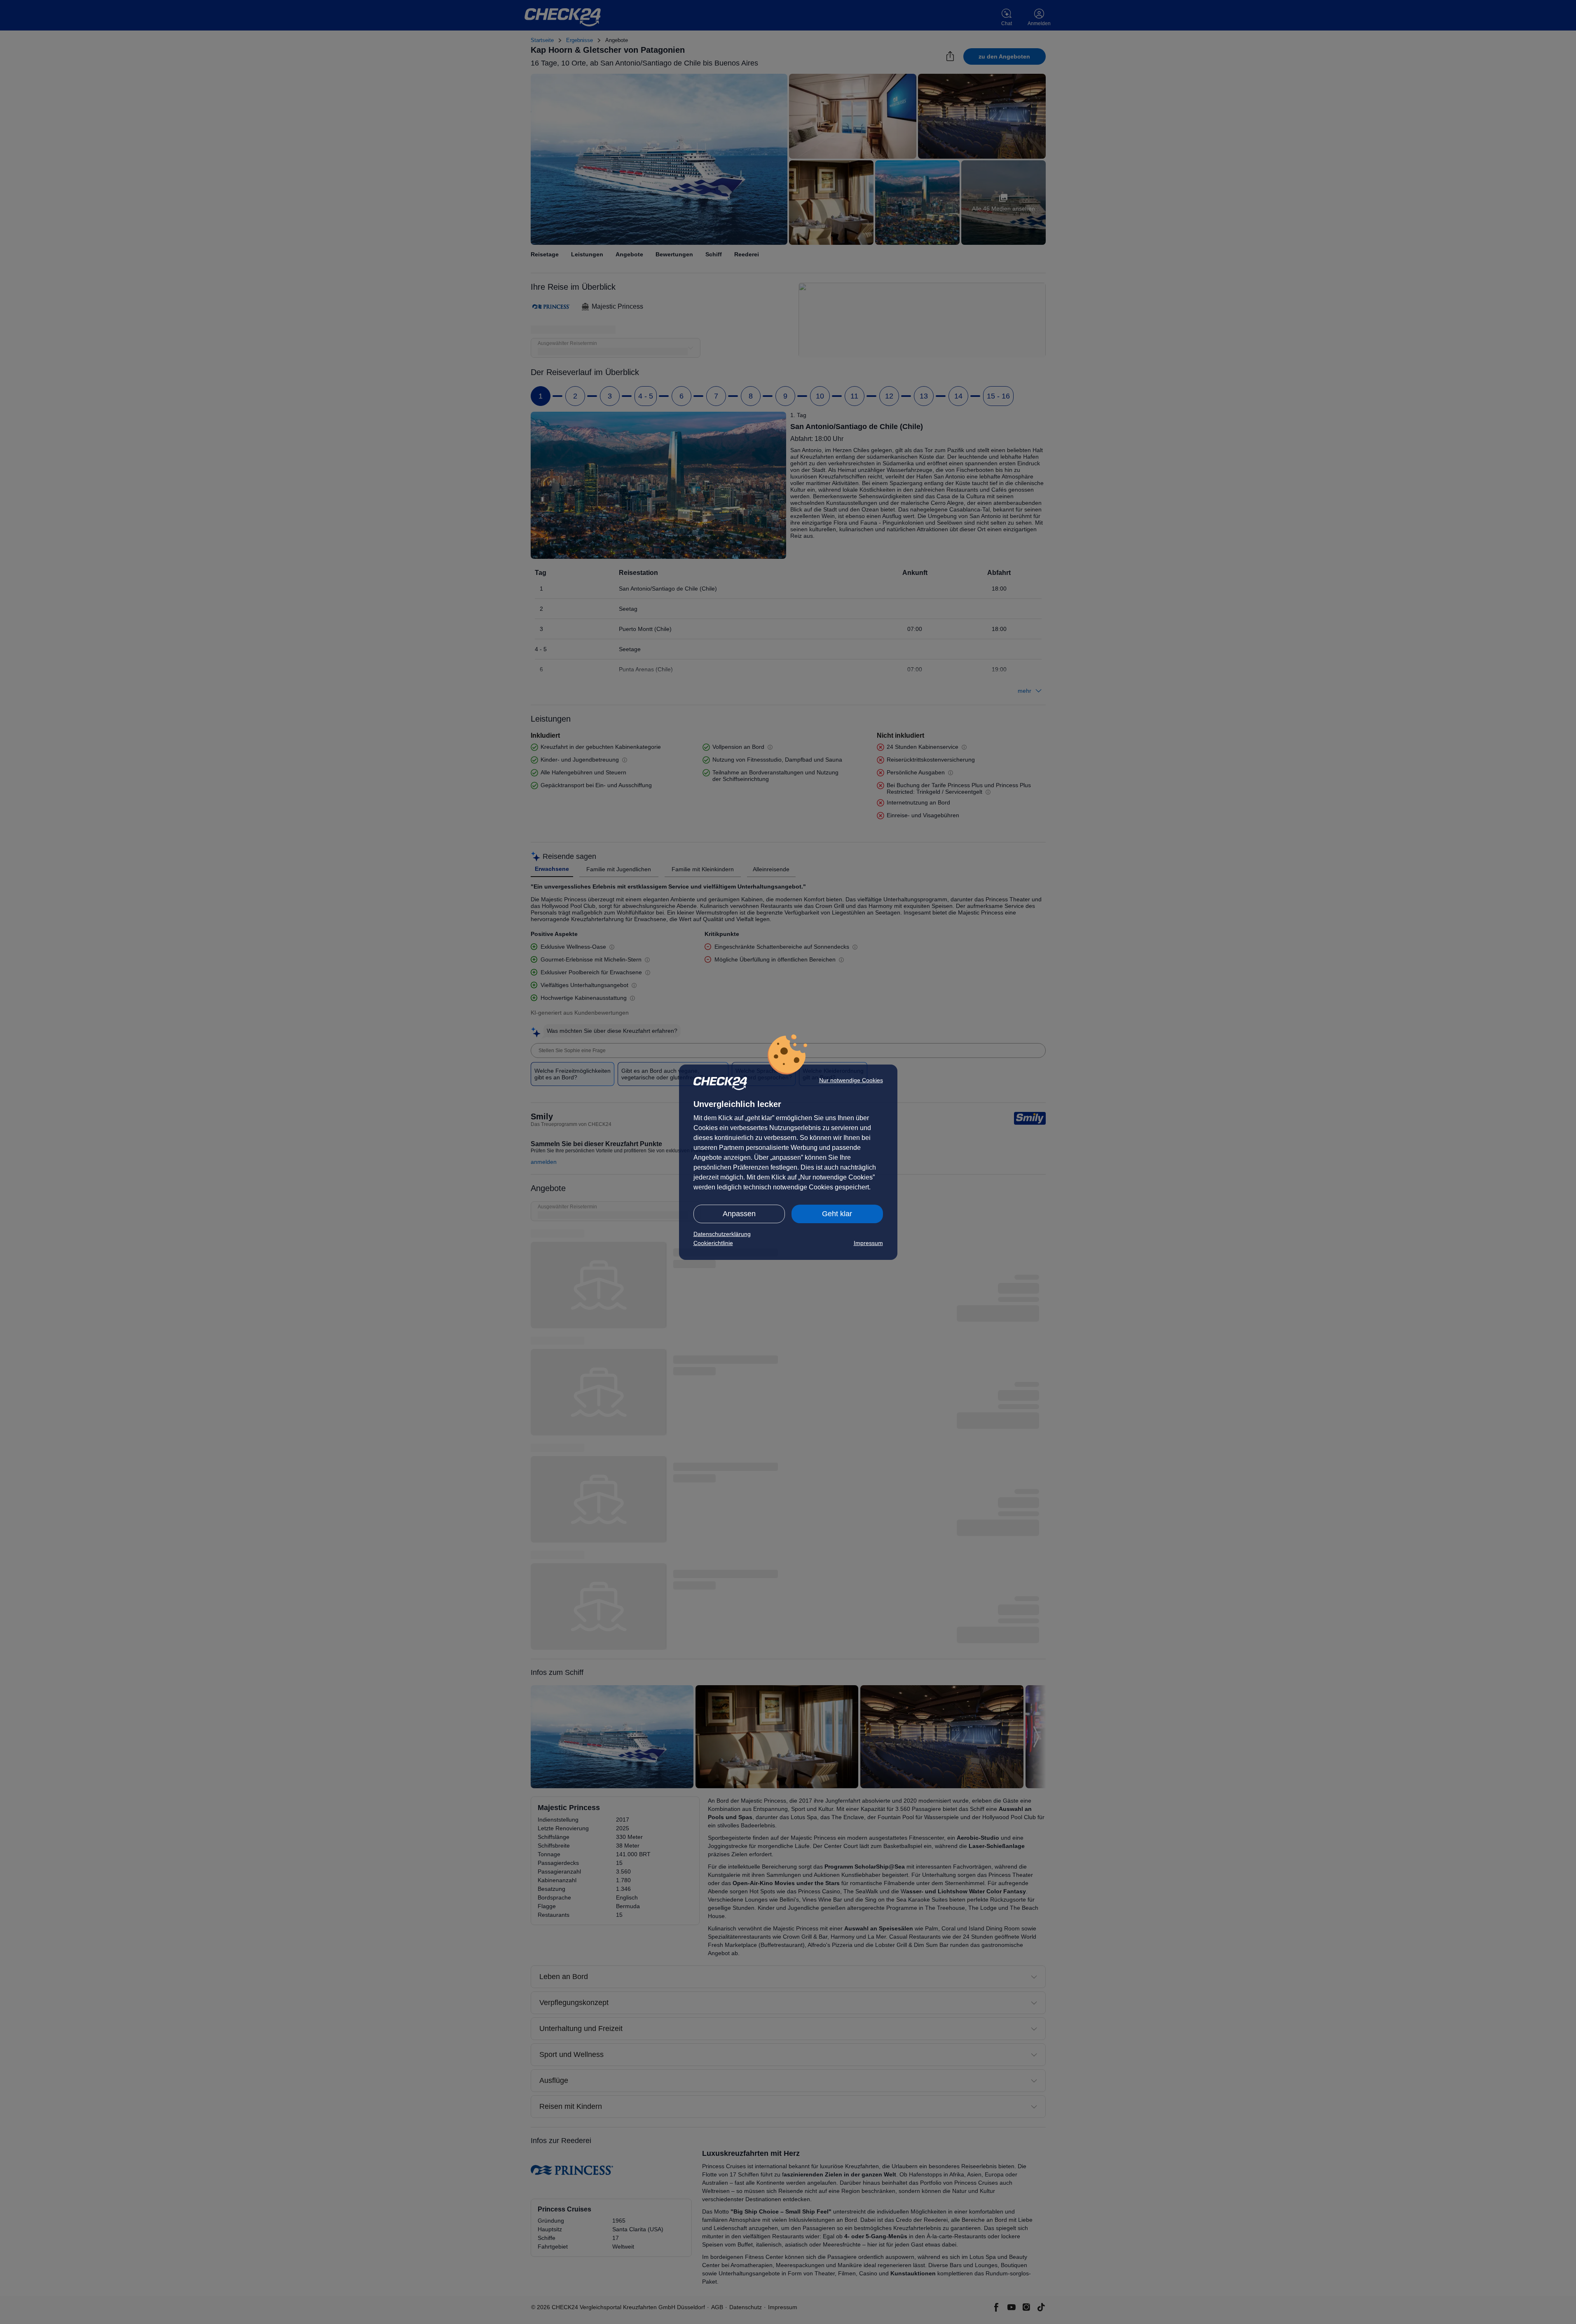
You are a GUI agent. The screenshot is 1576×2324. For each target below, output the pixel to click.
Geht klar (837, 1214)
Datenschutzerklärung (722, 1234)
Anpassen (739, 1214)
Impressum (868, 1243)
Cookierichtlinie (713, 1243)
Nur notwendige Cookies (851, 1080)
